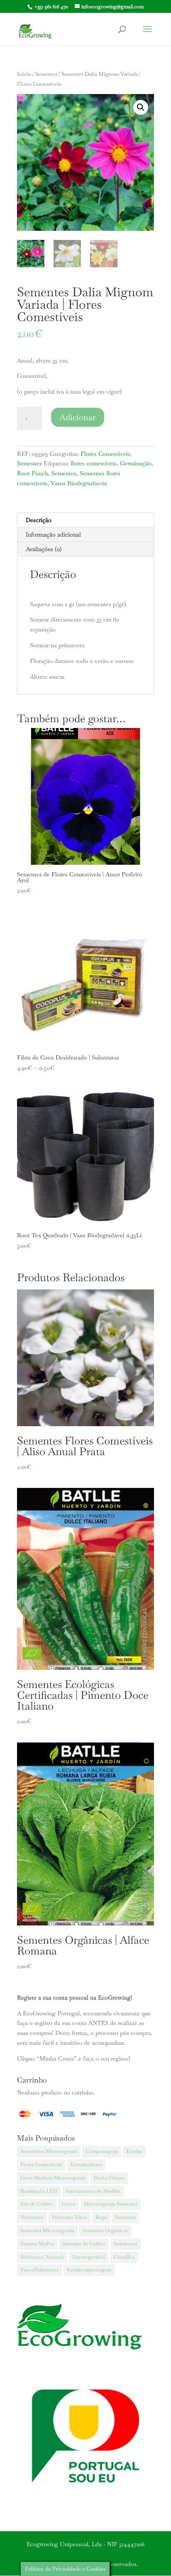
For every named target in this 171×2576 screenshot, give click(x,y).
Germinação (136, 463)
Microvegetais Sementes (111, 2204)
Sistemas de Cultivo (84, 2244)
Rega (101, 2217)
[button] (141, 107)
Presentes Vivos (70, 2217)
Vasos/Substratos (39, 2270)
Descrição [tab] (39, 520)
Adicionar (78, 417)
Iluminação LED (39, 2191)
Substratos (126, 2244)
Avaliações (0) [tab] (44, 549)
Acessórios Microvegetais (49, 2151)
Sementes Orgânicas (105, 2230)
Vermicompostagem (89, 2270)
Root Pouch (33, 473)
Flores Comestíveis (105, 454)
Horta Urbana (109, 2178)
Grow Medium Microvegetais (53, 2178)
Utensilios (124, 2257)
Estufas (134, 2151)
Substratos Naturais (42, 2257)
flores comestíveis (94, 463)
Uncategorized (89, 2257)
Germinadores (86, 2165)
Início (24, 74)
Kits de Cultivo (37, 2204)
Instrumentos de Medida (93, 2191)
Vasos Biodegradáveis (79, 483)
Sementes (46, 74)
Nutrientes (32, 2217)
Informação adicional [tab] (53, 535)
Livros (68, 2204)
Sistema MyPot (37, 2244)
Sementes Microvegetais (47, 2230)
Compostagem (102, 2151)
